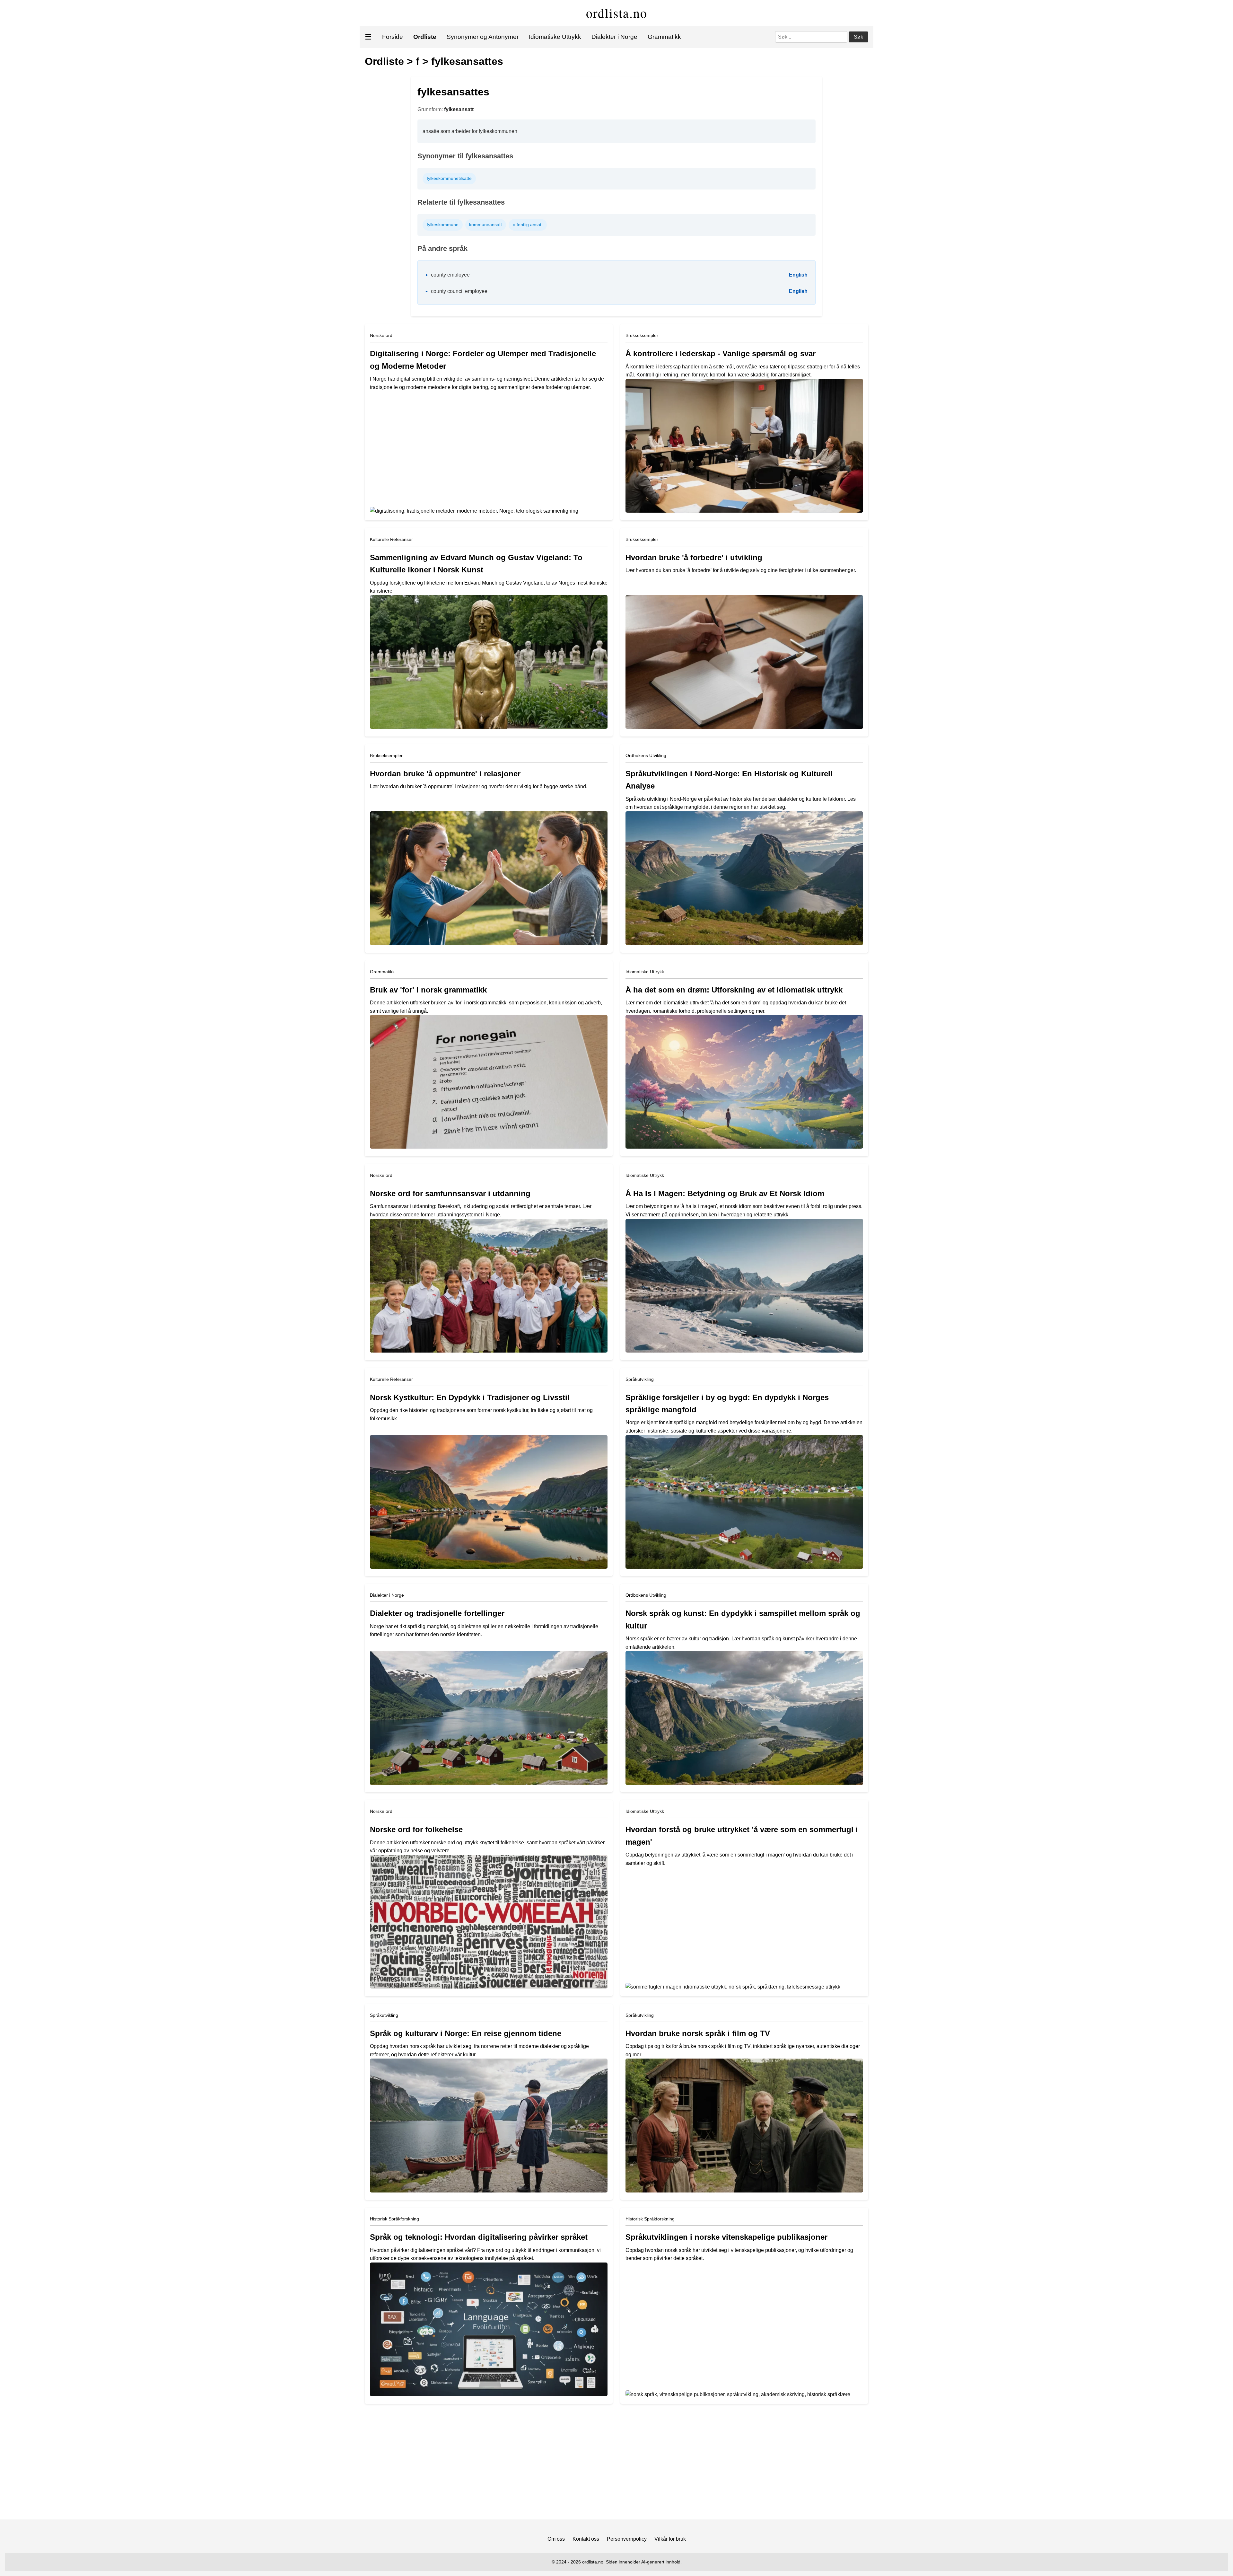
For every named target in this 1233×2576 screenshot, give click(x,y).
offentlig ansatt (528, 225)
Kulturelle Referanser (391, 539)
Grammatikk (664, 37)
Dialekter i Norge (614, 37)
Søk (858, 37)
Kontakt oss (586, 2539)
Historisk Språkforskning (394, 2219)
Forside (393, 37)
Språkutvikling (640, 1379)
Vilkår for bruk (670, 2539)
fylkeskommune (443, 225)
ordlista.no (617, 13)
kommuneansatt (485, 225)
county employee (450, 275)
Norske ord (381, 335)
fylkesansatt (459, 109)
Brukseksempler (642, 335)
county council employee (459, 291)
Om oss (556, 2539)
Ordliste (384, 61)
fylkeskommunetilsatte (449, 178)
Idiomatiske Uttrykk (555, 37)
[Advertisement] (616, 2464)
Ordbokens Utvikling (646, 755)
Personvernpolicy (627, 2539)
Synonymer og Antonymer (483, 37)
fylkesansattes (467, 61)
